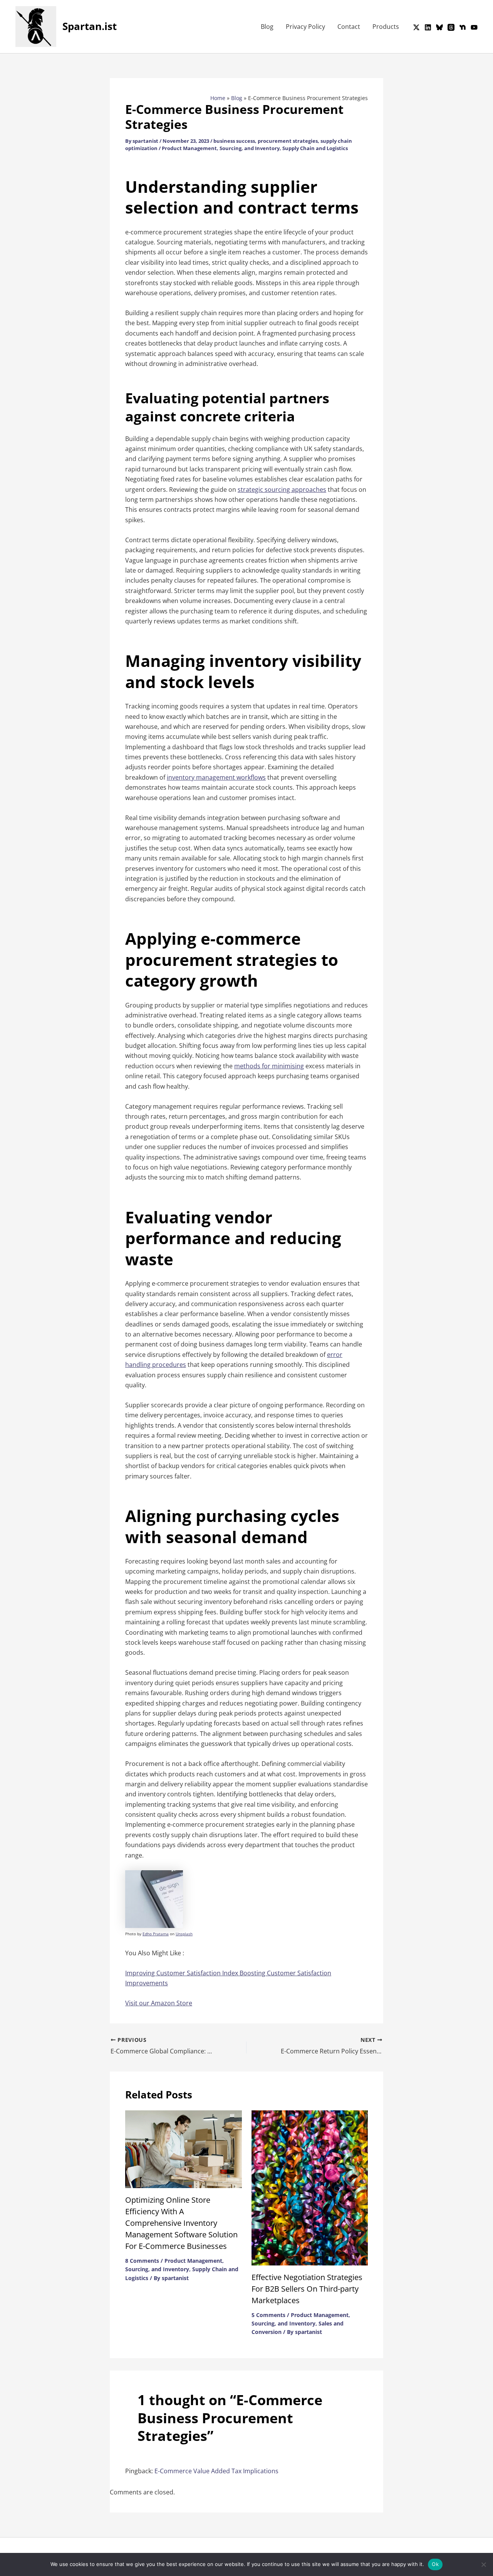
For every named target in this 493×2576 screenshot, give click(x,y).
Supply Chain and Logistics (315, 148)
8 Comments (142, 2261)
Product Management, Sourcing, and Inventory (221, 148)
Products (386, 27)
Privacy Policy (305, 27)
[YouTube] (474, 27)
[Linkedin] (428, 27)
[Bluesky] (439, 27)
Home (218, 98)
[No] (483, 2564)
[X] (416, 27)
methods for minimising (269, 1066)
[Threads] (451, 27)
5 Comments (268, 2315)
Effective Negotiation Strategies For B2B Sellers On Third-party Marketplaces (307, 2289)
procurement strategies (288, 141)
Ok (435, 2564)
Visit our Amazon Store (159, 2003)
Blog (267, 27)
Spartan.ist (90, 26)
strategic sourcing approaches (282, 489)
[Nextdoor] (463, 27)
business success (234, 141)
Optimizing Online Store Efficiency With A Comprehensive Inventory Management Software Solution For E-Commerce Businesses (181, 2223)
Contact (349, 27)
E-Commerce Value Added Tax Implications (216, 2471)
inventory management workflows (216, 777)
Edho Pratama (156, 1934)
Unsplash (184, 1934)
